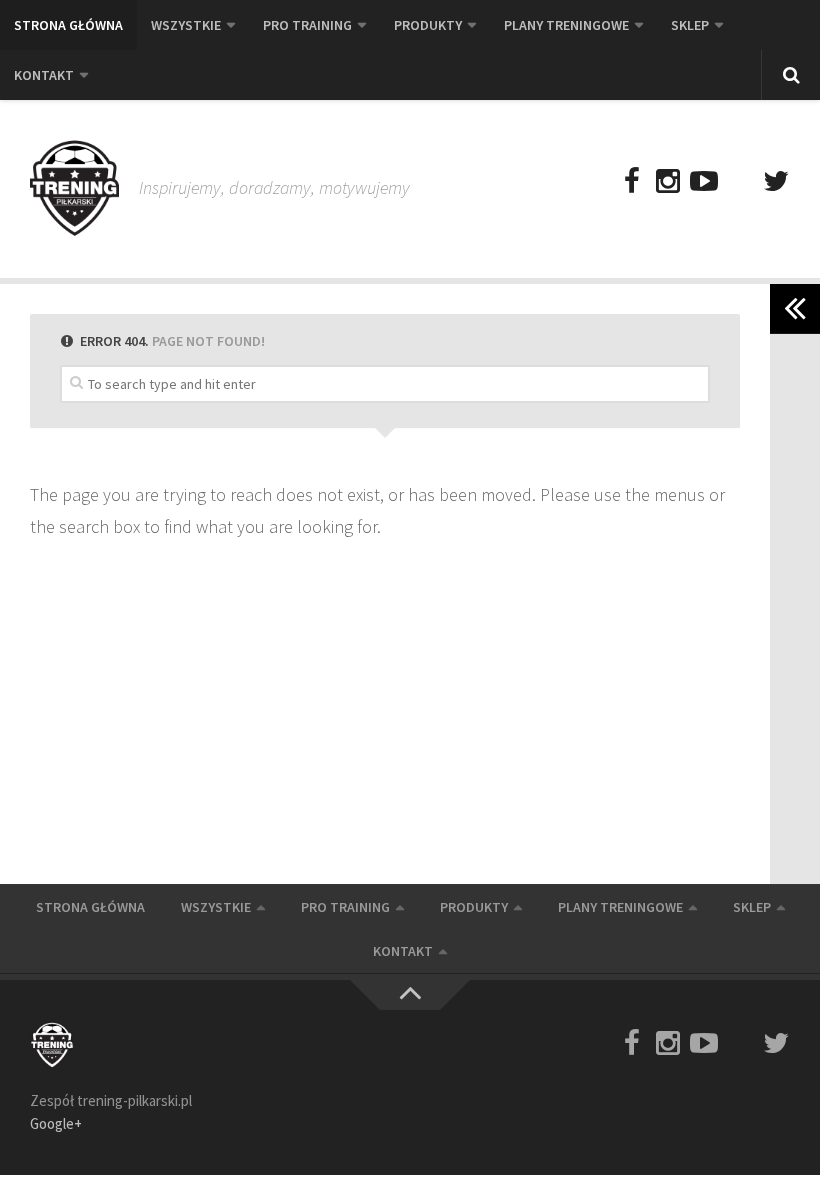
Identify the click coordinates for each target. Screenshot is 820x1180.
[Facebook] (632, 182)
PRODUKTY (428, 25)
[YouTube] (704, 182)
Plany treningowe (566, 25)
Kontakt (44, 75)
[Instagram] (668, 182)
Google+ (56, 1123)
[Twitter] (776, 182)
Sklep (690, 25)
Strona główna (68, 25)
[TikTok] (740, 182)
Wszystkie (186, 25)
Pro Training (307, 25)
